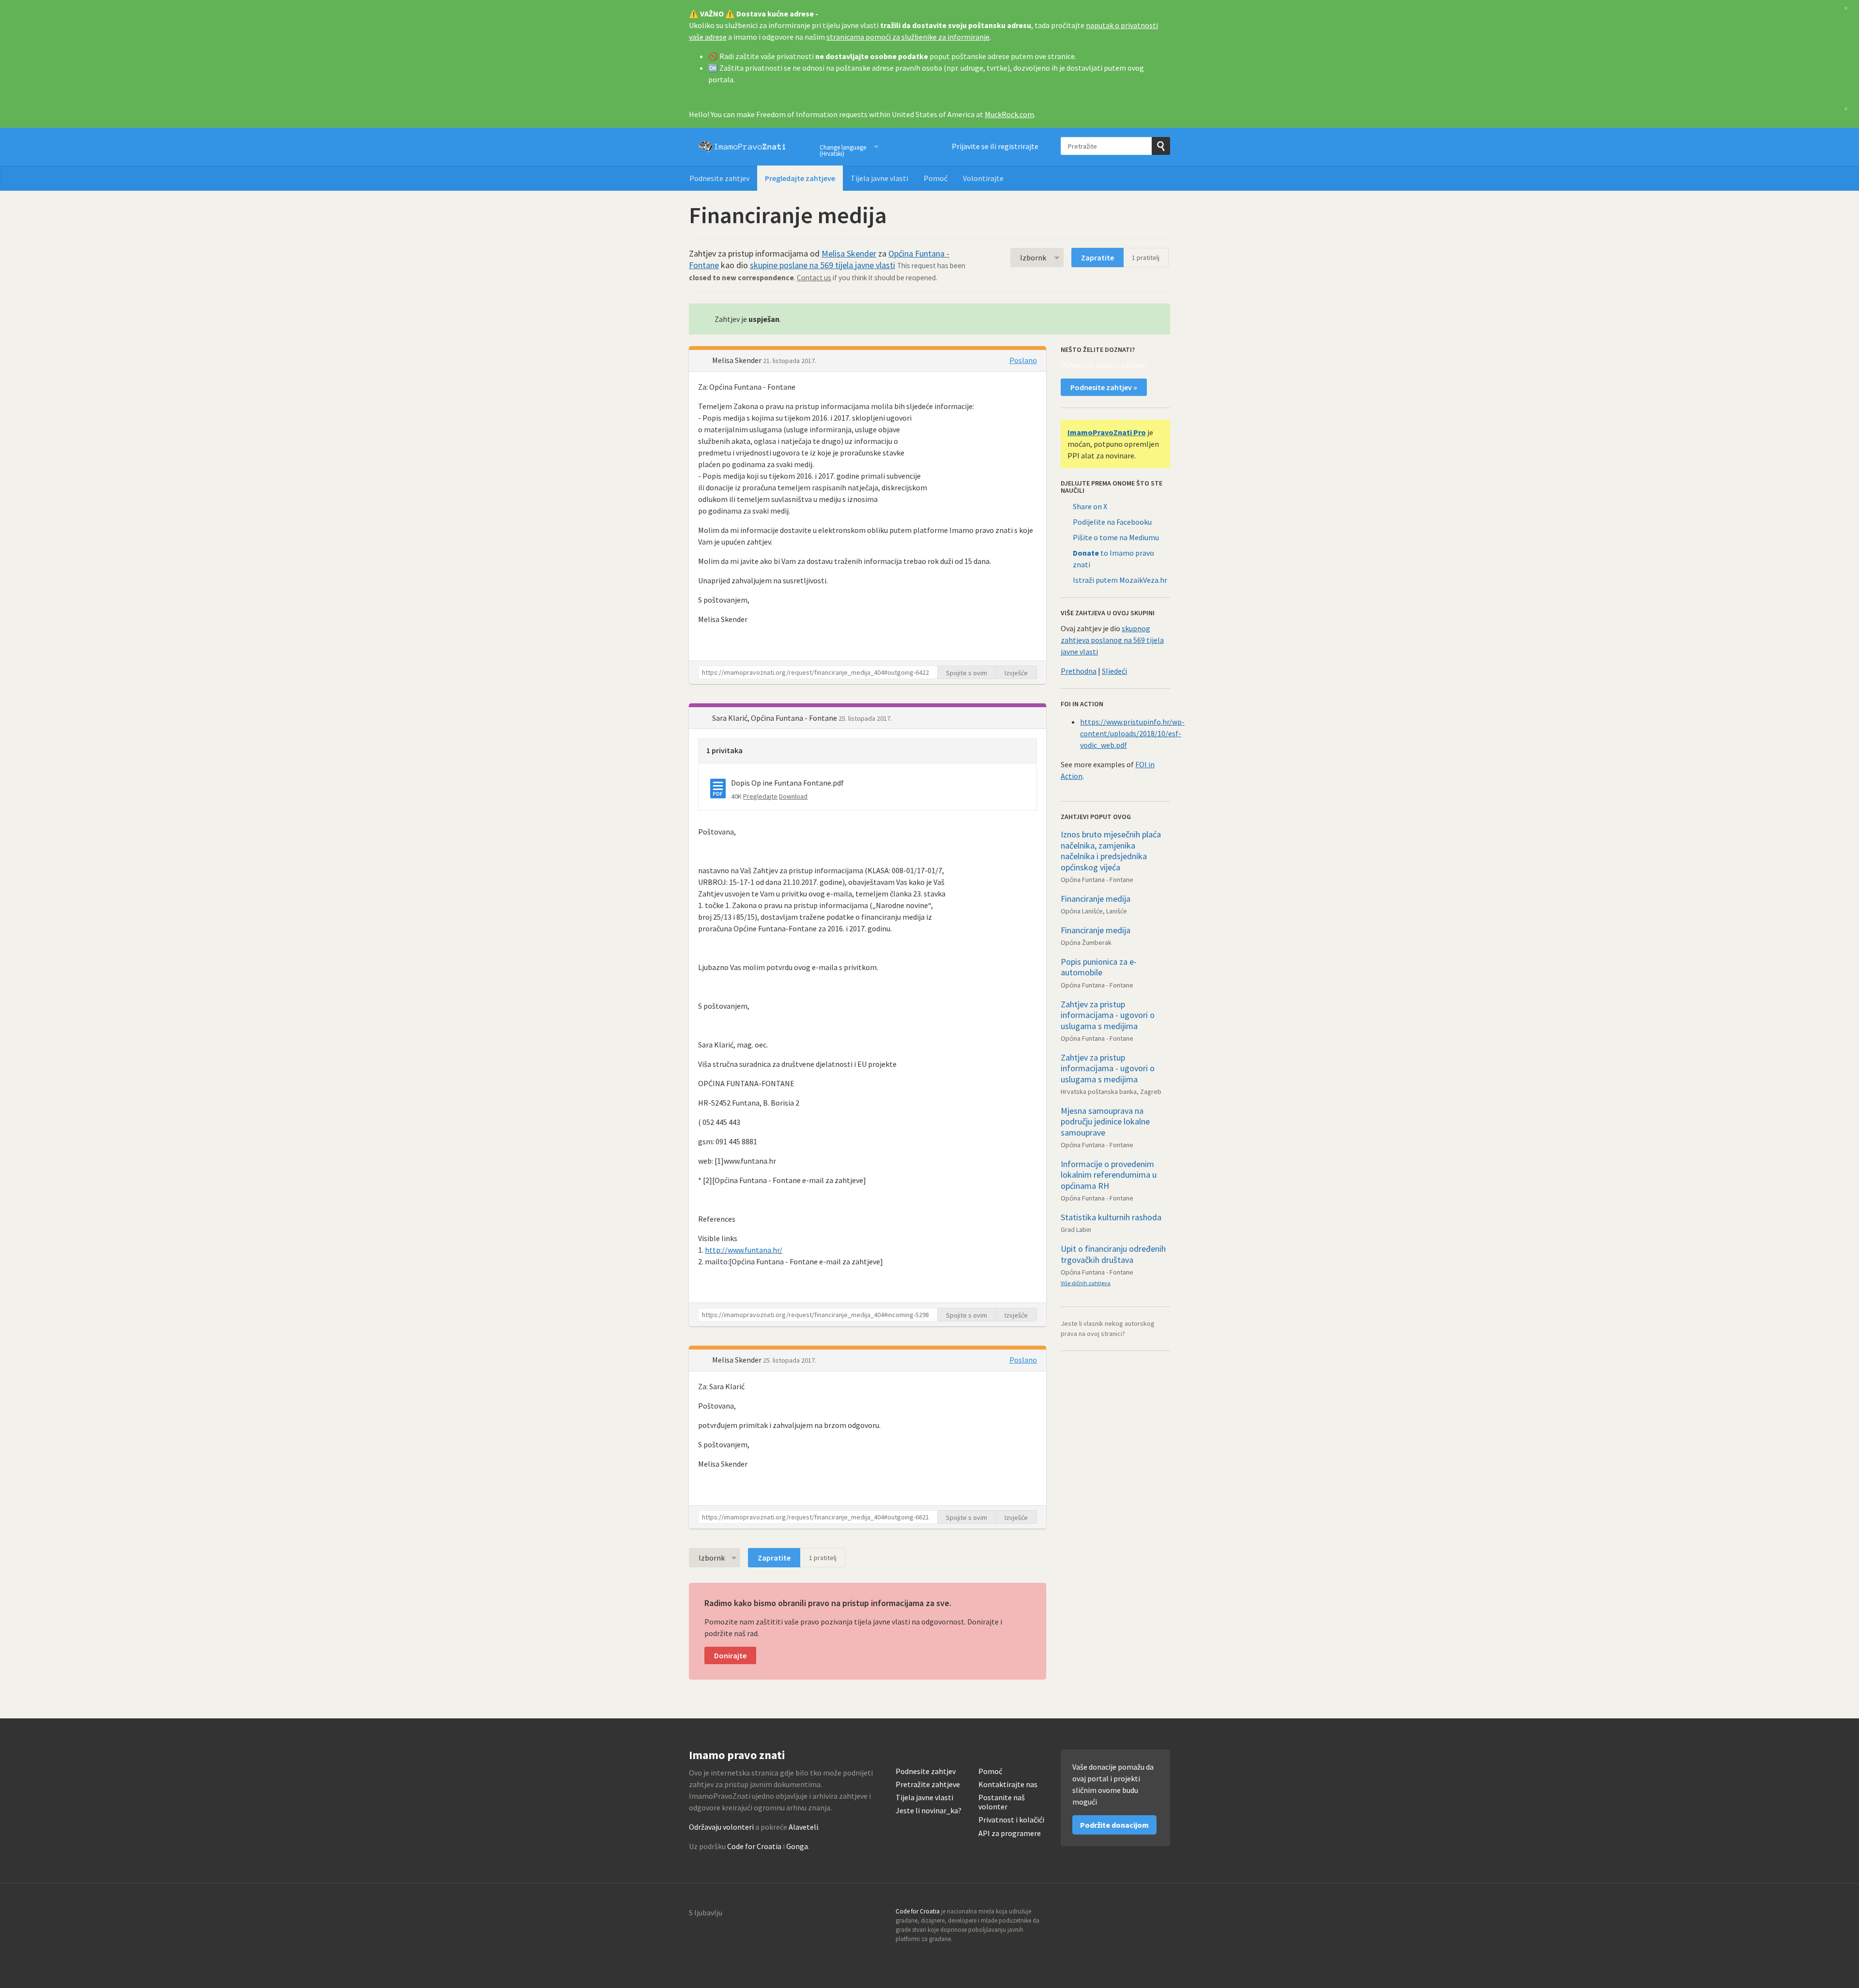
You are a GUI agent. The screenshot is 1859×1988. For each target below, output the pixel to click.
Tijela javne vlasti (879, 178)
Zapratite (1097, 258)
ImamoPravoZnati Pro (1107, 432)
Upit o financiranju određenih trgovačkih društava (1113, 1254)
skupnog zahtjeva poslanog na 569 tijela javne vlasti (1112, 640)
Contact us (814, 278)
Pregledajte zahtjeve (800, 178)
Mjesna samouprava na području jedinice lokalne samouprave (1105, 1122)
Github (1121, 1914)
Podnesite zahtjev (719, 178)
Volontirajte (983, 178)
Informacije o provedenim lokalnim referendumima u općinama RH (1109, 1175)
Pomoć (936, 178)
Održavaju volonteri (721, 1827)
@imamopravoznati (1142, 1914)
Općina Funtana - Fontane (1097, 880)
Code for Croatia (754, 1846)
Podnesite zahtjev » (1104, 387)
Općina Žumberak (1086, 942)
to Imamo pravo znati (1113, 559)
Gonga (797, 1846)
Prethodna (1079, 671)
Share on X (1090, 506)
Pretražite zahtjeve (928, 1784)
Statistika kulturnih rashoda (1111, 1217)
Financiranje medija (1096, 899)
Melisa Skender (849, 253)
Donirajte (730, 1655)
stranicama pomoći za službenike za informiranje (908, 37)
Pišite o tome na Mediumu (1116, 537)
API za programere (1010, 1833)
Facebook (1162, 1914)
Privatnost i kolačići (1011, 1820)
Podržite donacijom (1114, 1825)
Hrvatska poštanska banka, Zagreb (1111, 1092)
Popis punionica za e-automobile (1099, 967)
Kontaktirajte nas (1008, 1784)
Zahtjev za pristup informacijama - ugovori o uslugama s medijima (1108, 1015)
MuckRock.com (1009, 114)
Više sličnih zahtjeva (1086, 1283)
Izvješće (1016, 673)
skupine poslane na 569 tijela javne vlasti (823, 265)
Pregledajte (760, 796)
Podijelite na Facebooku (1112, 522)
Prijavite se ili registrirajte (995, 146)
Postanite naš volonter (1002, 1802)
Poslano (1023, 360)
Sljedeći (1114, 671)
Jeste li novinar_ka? (929, 1811)
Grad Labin (1076, 1229)
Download (793, 796)
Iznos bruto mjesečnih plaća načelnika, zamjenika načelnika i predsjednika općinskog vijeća (1111, 851)
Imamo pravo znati (742, 147)
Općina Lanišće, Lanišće (1094, 911)
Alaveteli (803, 1827)
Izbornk (1033, 258)
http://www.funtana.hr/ (744, 1250)
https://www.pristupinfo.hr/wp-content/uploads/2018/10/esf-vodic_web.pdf (1132, 733)
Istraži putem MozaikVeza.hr (1120, 580)
